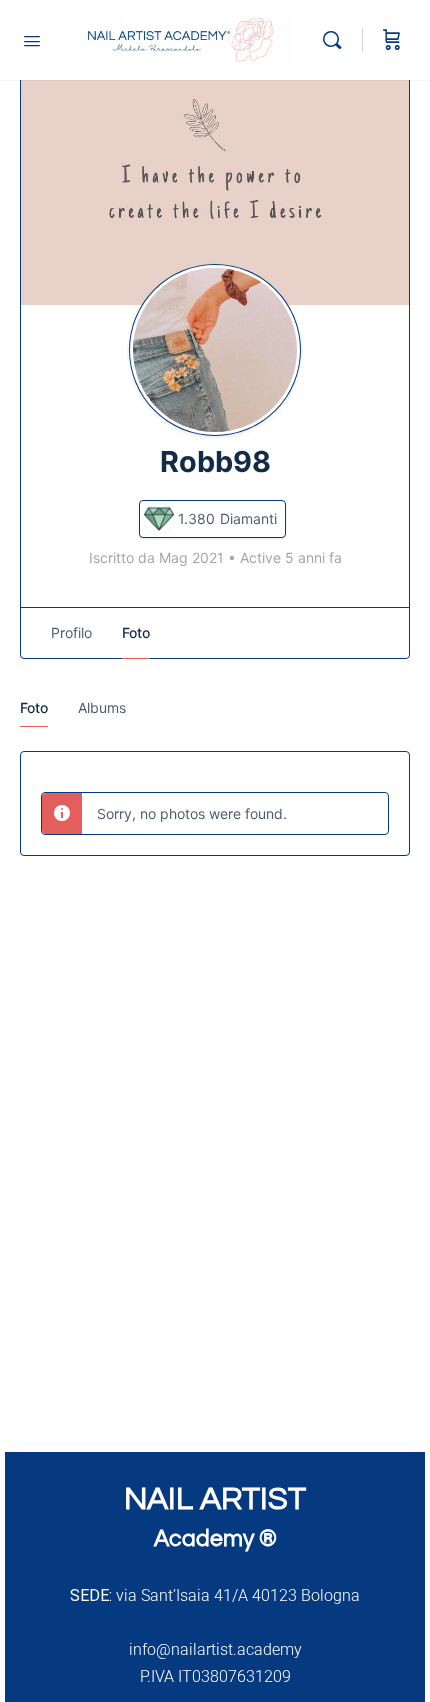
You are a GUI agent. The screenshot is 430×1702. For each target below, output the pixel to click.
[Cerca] (337, 40)
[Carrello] (392, 40)
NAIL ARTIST (215, 1499)
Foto (34, 707)
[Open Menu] (32, 39)
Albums (102, 707)
